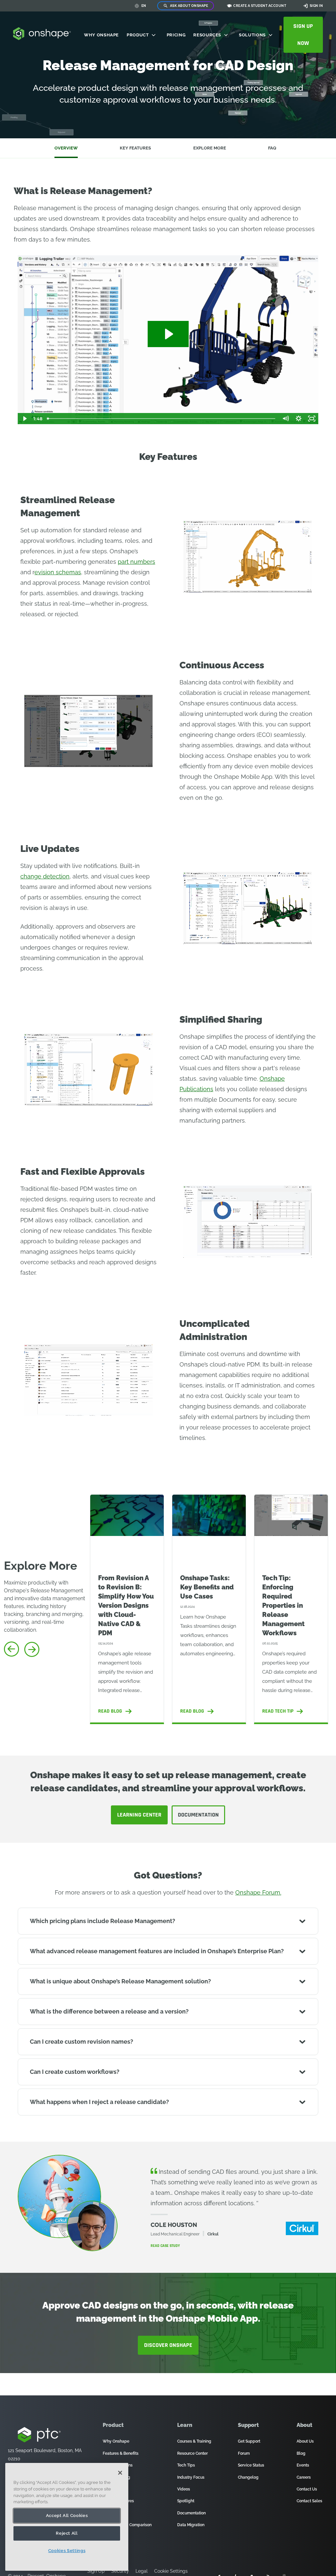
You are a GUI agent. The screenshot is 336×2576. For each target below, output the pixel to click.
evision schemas (58, 572)
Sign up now (303, 35)
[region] (67, 2517)
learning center (139, 1815)
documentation (198, 1815)
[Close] (120, 2473)
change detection (45, 876)
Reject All (67, 2533)
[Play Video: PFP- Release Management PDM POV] (168, 334)
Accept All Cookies (67, 2516)
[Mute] (285, 419)
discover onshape (168, 2345)
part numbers (136, 562)
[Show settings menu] (299, 419)
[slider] (162, 419)
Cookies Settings (67, 2551)
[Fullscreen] (312, 419)
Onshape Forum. (258, 1892)
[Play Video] (24, 419)
